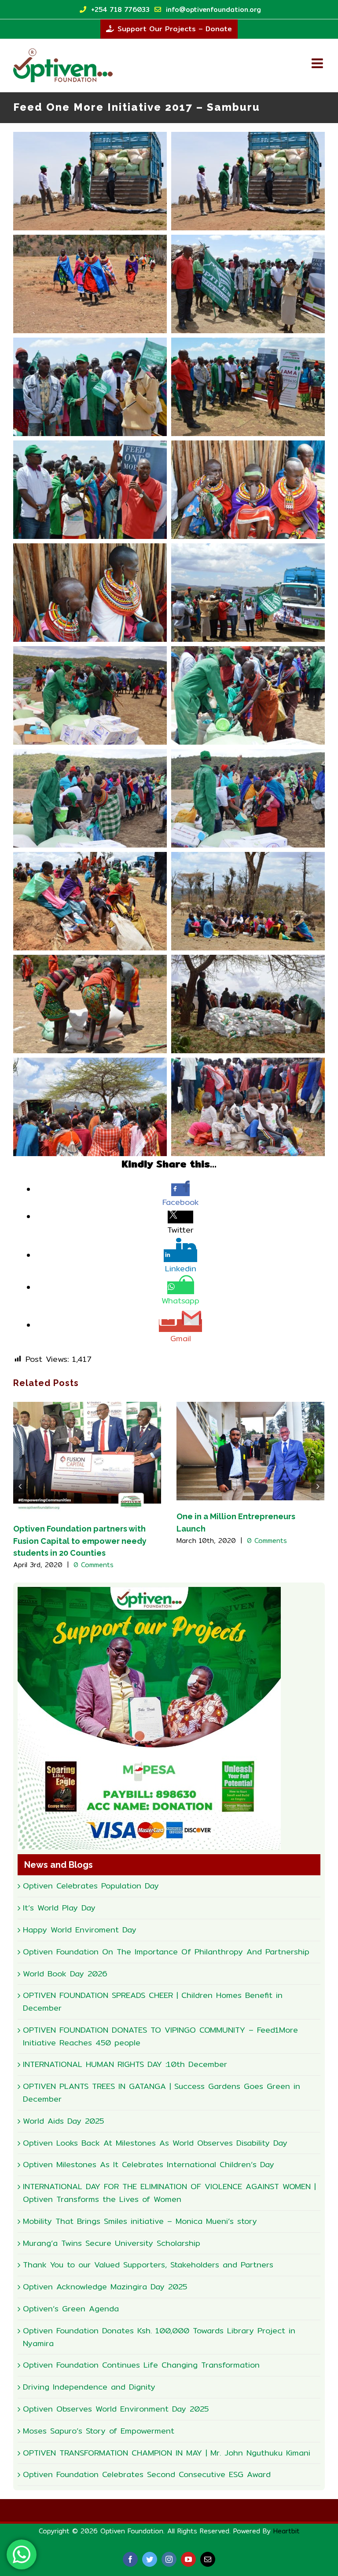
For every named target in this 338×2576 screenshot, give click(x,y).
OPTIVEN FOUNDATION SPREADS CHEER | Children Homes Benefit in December (153, 2001)
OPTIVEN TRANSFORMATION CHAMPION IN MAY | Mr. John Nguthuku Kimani (167, 2453)
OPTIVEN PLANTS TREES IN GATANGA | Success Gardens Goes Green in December (162, 2092)
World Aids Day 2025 (63, 2121)
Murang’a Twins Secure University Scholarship (112, 2243)
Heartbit (287, 2531)
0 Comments (94, 1565)
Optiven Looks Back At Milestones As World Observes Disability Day (155, 2143)
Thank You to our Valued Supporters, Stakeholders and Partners (148, 2265)
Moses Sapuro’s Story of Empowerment (99, 2431)
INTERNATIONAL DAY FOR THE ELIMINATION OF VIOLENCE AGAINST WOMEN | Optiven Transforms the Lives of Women (169, 2193)
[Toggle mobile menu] (318, 63)
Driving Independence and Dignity (89, 2387)
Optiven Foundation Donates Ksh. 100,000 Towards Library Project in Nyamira (159, 2337)
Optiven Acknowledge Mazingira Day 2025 (105, 2287)
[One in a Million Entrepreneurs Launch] (250, 1450)
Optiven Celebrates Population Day (91, 1886)
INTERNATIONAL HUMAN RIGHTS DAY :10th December (125, 2064)
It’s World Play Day (59, 1908)
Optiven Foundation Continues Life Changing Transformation (141, 2365)
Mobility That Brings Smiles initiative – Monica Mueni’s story (140, 2221)
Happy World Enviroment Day (80, 1930)
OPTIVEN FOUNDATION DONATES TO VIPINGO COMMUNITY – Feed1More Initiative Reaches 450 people (160, 2036)
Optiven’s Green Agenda (71, 2309)
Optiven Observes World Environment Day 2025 (116, 2409)
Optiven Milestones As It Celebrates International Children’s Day (149, 2164)
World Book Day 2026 (65, 1974)
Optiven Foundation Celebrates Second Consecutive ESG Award (147, 2474)
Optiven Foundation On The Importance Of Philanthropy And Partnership (166, 1952)
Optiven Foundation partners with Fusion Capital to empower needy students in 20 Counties (80, 1541)
